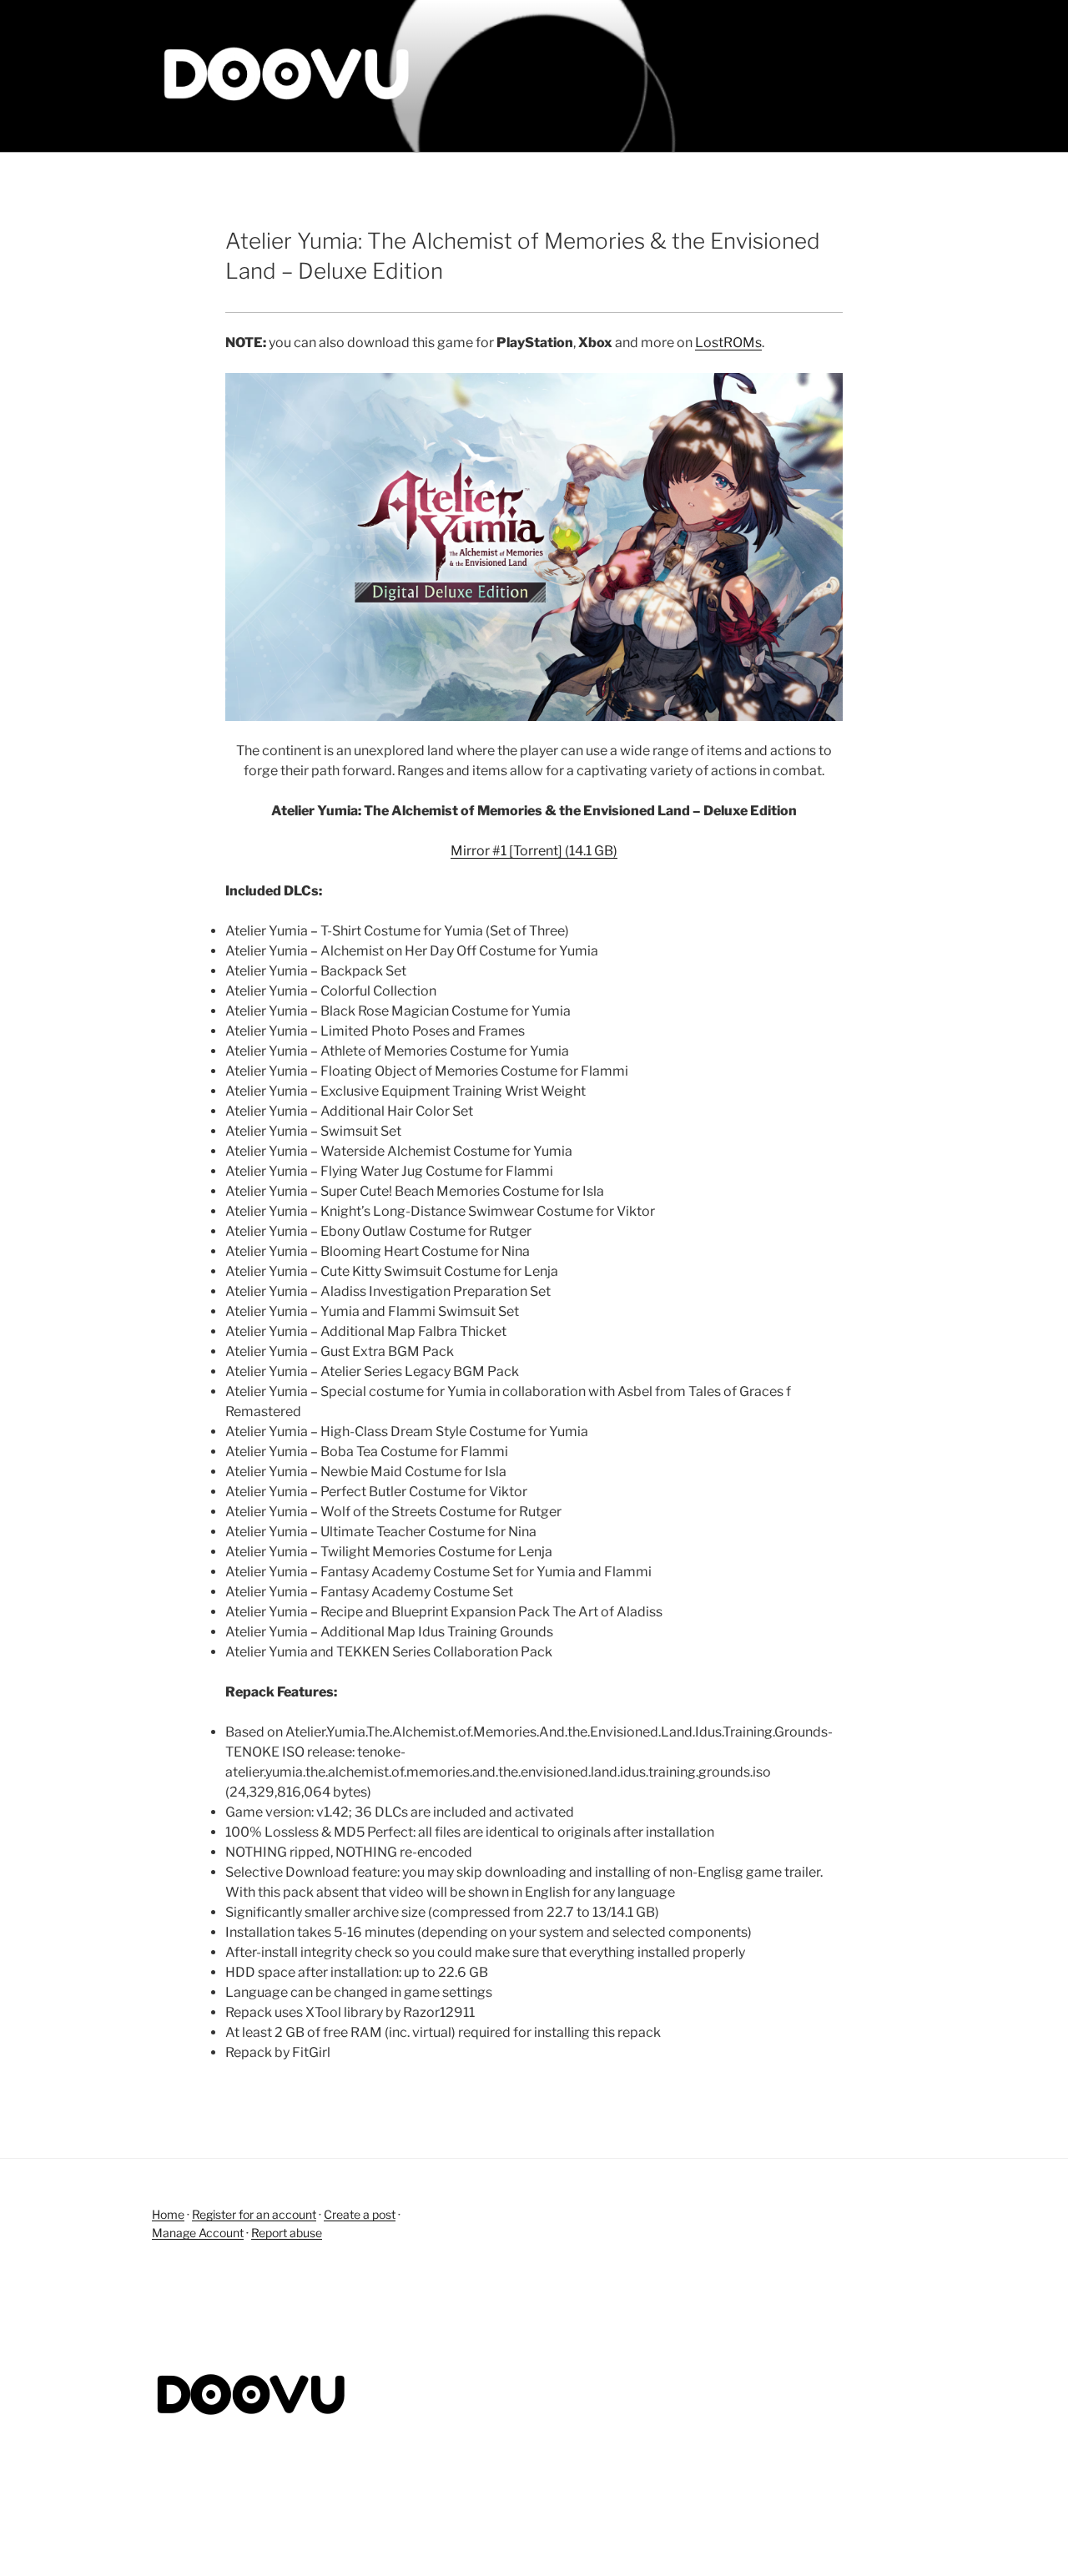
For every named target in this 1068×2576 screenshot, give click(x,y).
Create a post (360, 2214)
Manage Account (198, 2233)
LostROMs (728, 343)
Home (168, 2214)
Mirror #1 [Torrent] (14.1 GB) (534, 851)
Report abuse (287, 2233)
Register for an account (254, 2214)
